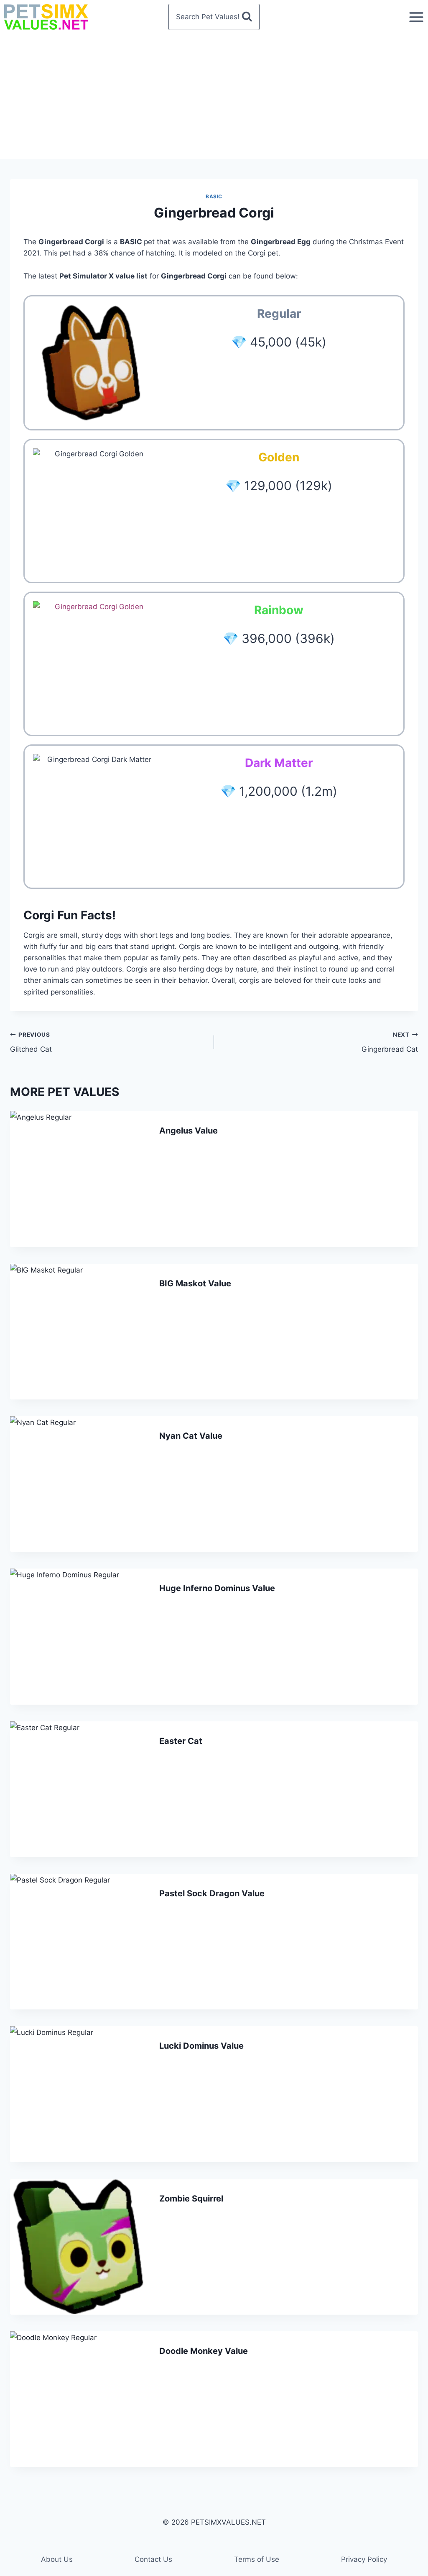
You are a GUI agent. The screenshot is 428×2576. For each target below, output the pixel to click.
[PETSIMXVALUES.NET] (46, 17)
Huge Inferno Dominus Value (217, 1588)
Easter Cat (181, 1741)
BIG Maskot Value (195, 1283)
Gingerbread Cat (390, 1042)
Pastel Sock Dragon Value (212, 1893)
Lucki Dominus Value (201, 2046)
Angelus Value (189, 1131)
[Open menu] (416, 17)
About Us (57, 2559)
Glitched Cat (31, 1042)
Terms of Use (257, 2559)
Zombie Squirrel (191, 2199)
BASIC (214, 196)
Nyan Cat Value (191, 1436)
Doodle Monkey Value (204, 2351)
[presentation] (78, 1179)
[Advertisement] (214, 96)
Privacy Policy (364, 2559)
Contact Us (153, 2559)
